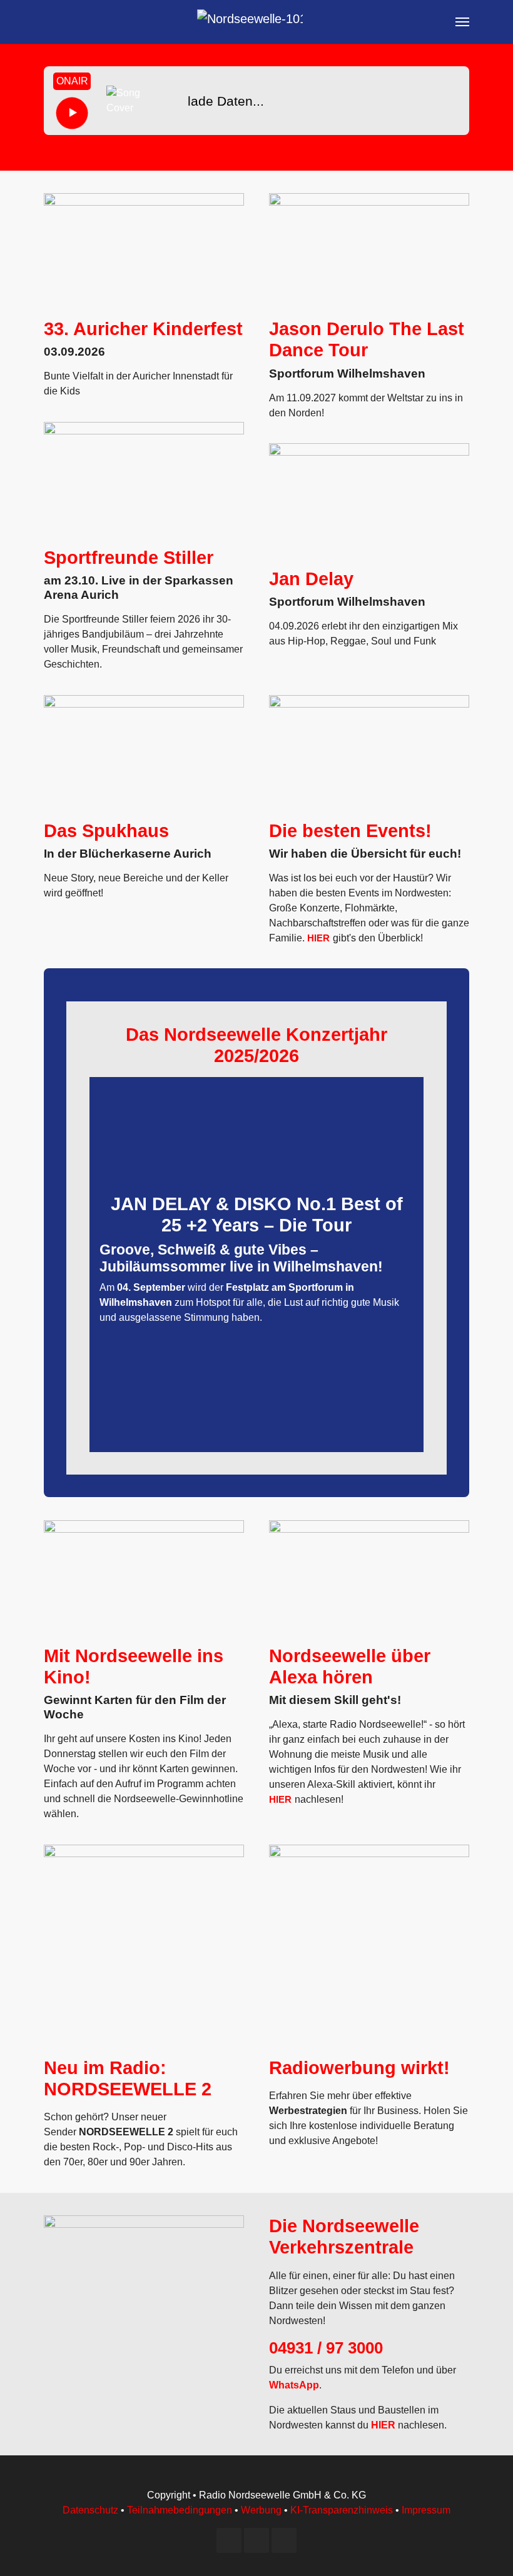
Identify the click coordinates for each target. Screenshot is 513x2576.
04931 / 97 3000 (326, 2348)
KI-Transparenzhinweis (342, 2510)
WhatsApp (294, 2385)
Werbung (261, 2510)
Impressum (426, 2510)
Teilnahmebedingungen (180, 2510)
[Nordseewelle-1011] (250, 22)
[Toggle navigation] (462, 22)
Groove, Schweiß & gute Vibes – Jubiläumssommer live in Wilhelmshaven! (241, 1258)
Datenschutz (90, 2510)
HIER (318, 938)
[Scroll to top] (485, 2548)
